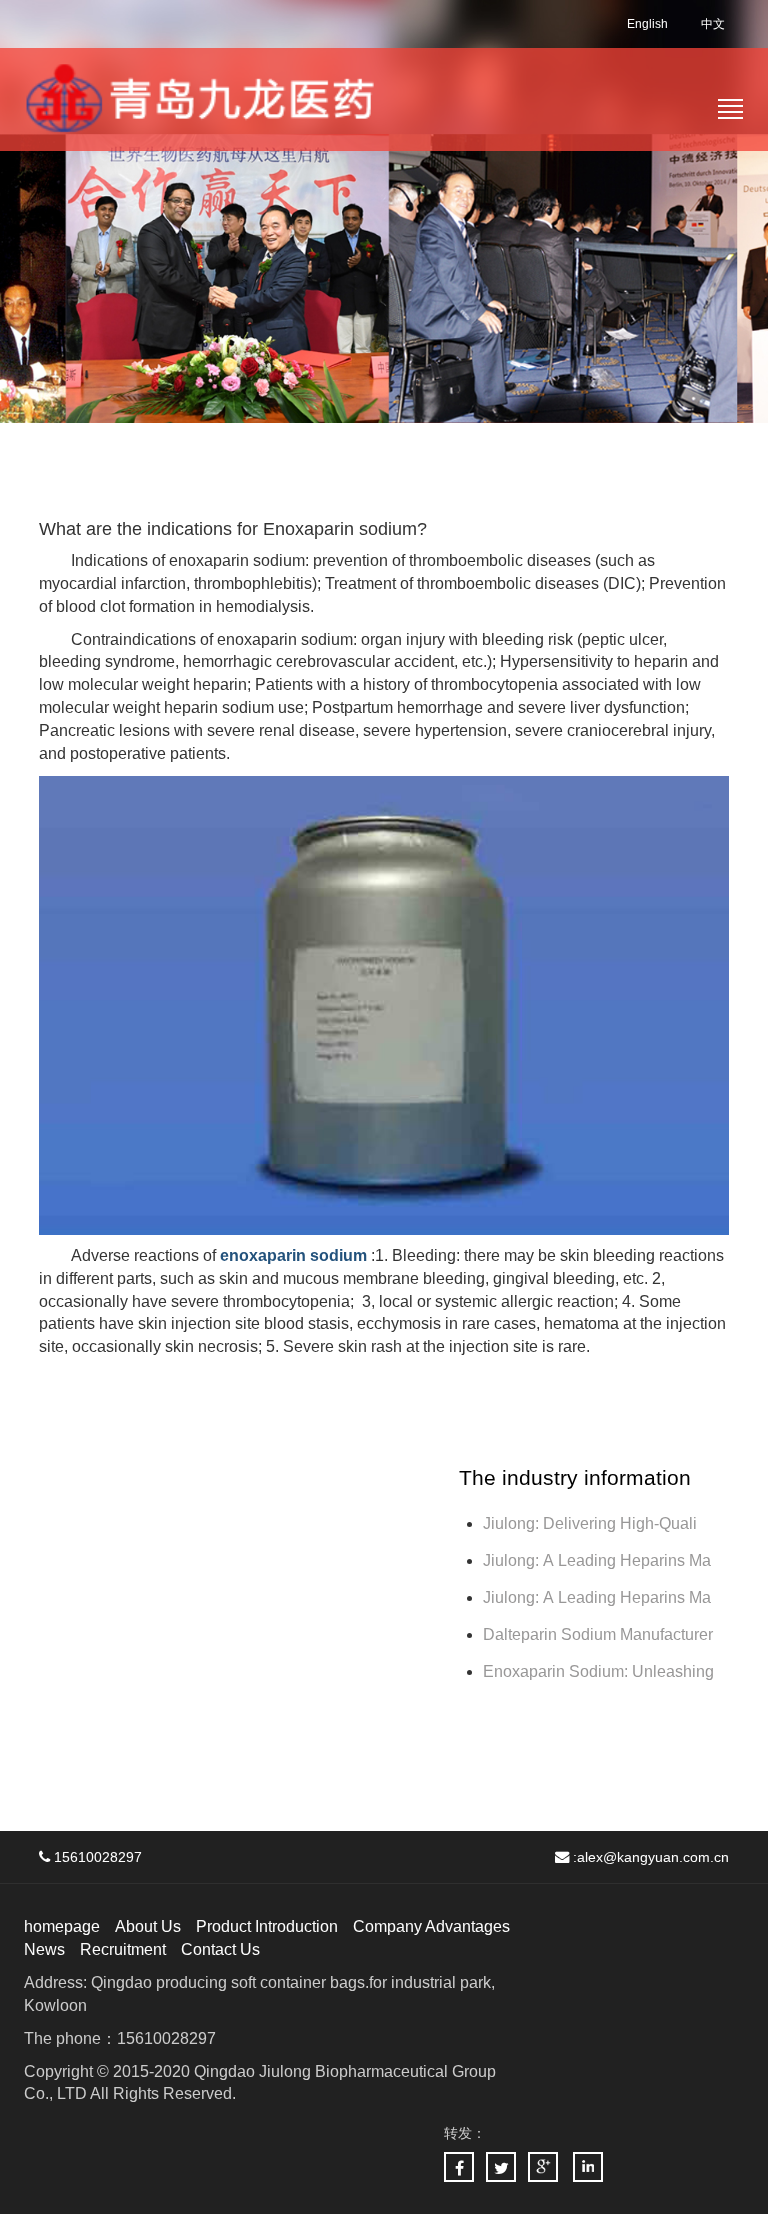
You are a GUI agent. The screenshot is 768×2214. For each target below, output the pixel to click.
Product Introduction (267, 1926)
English (647, 24)
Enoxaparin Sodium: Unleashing (600, 1671)
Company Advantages (431, 1926)
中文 (713, 24)
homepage (62, 1926)
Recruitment (123, 1949)
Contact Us (220, 1949)
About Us (148, 1926)
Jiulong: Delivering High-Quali (590, 1523)
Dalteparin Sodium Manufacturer (598, 1634)
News (44, 1949)
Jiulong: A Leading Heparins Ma (597, 1560)
